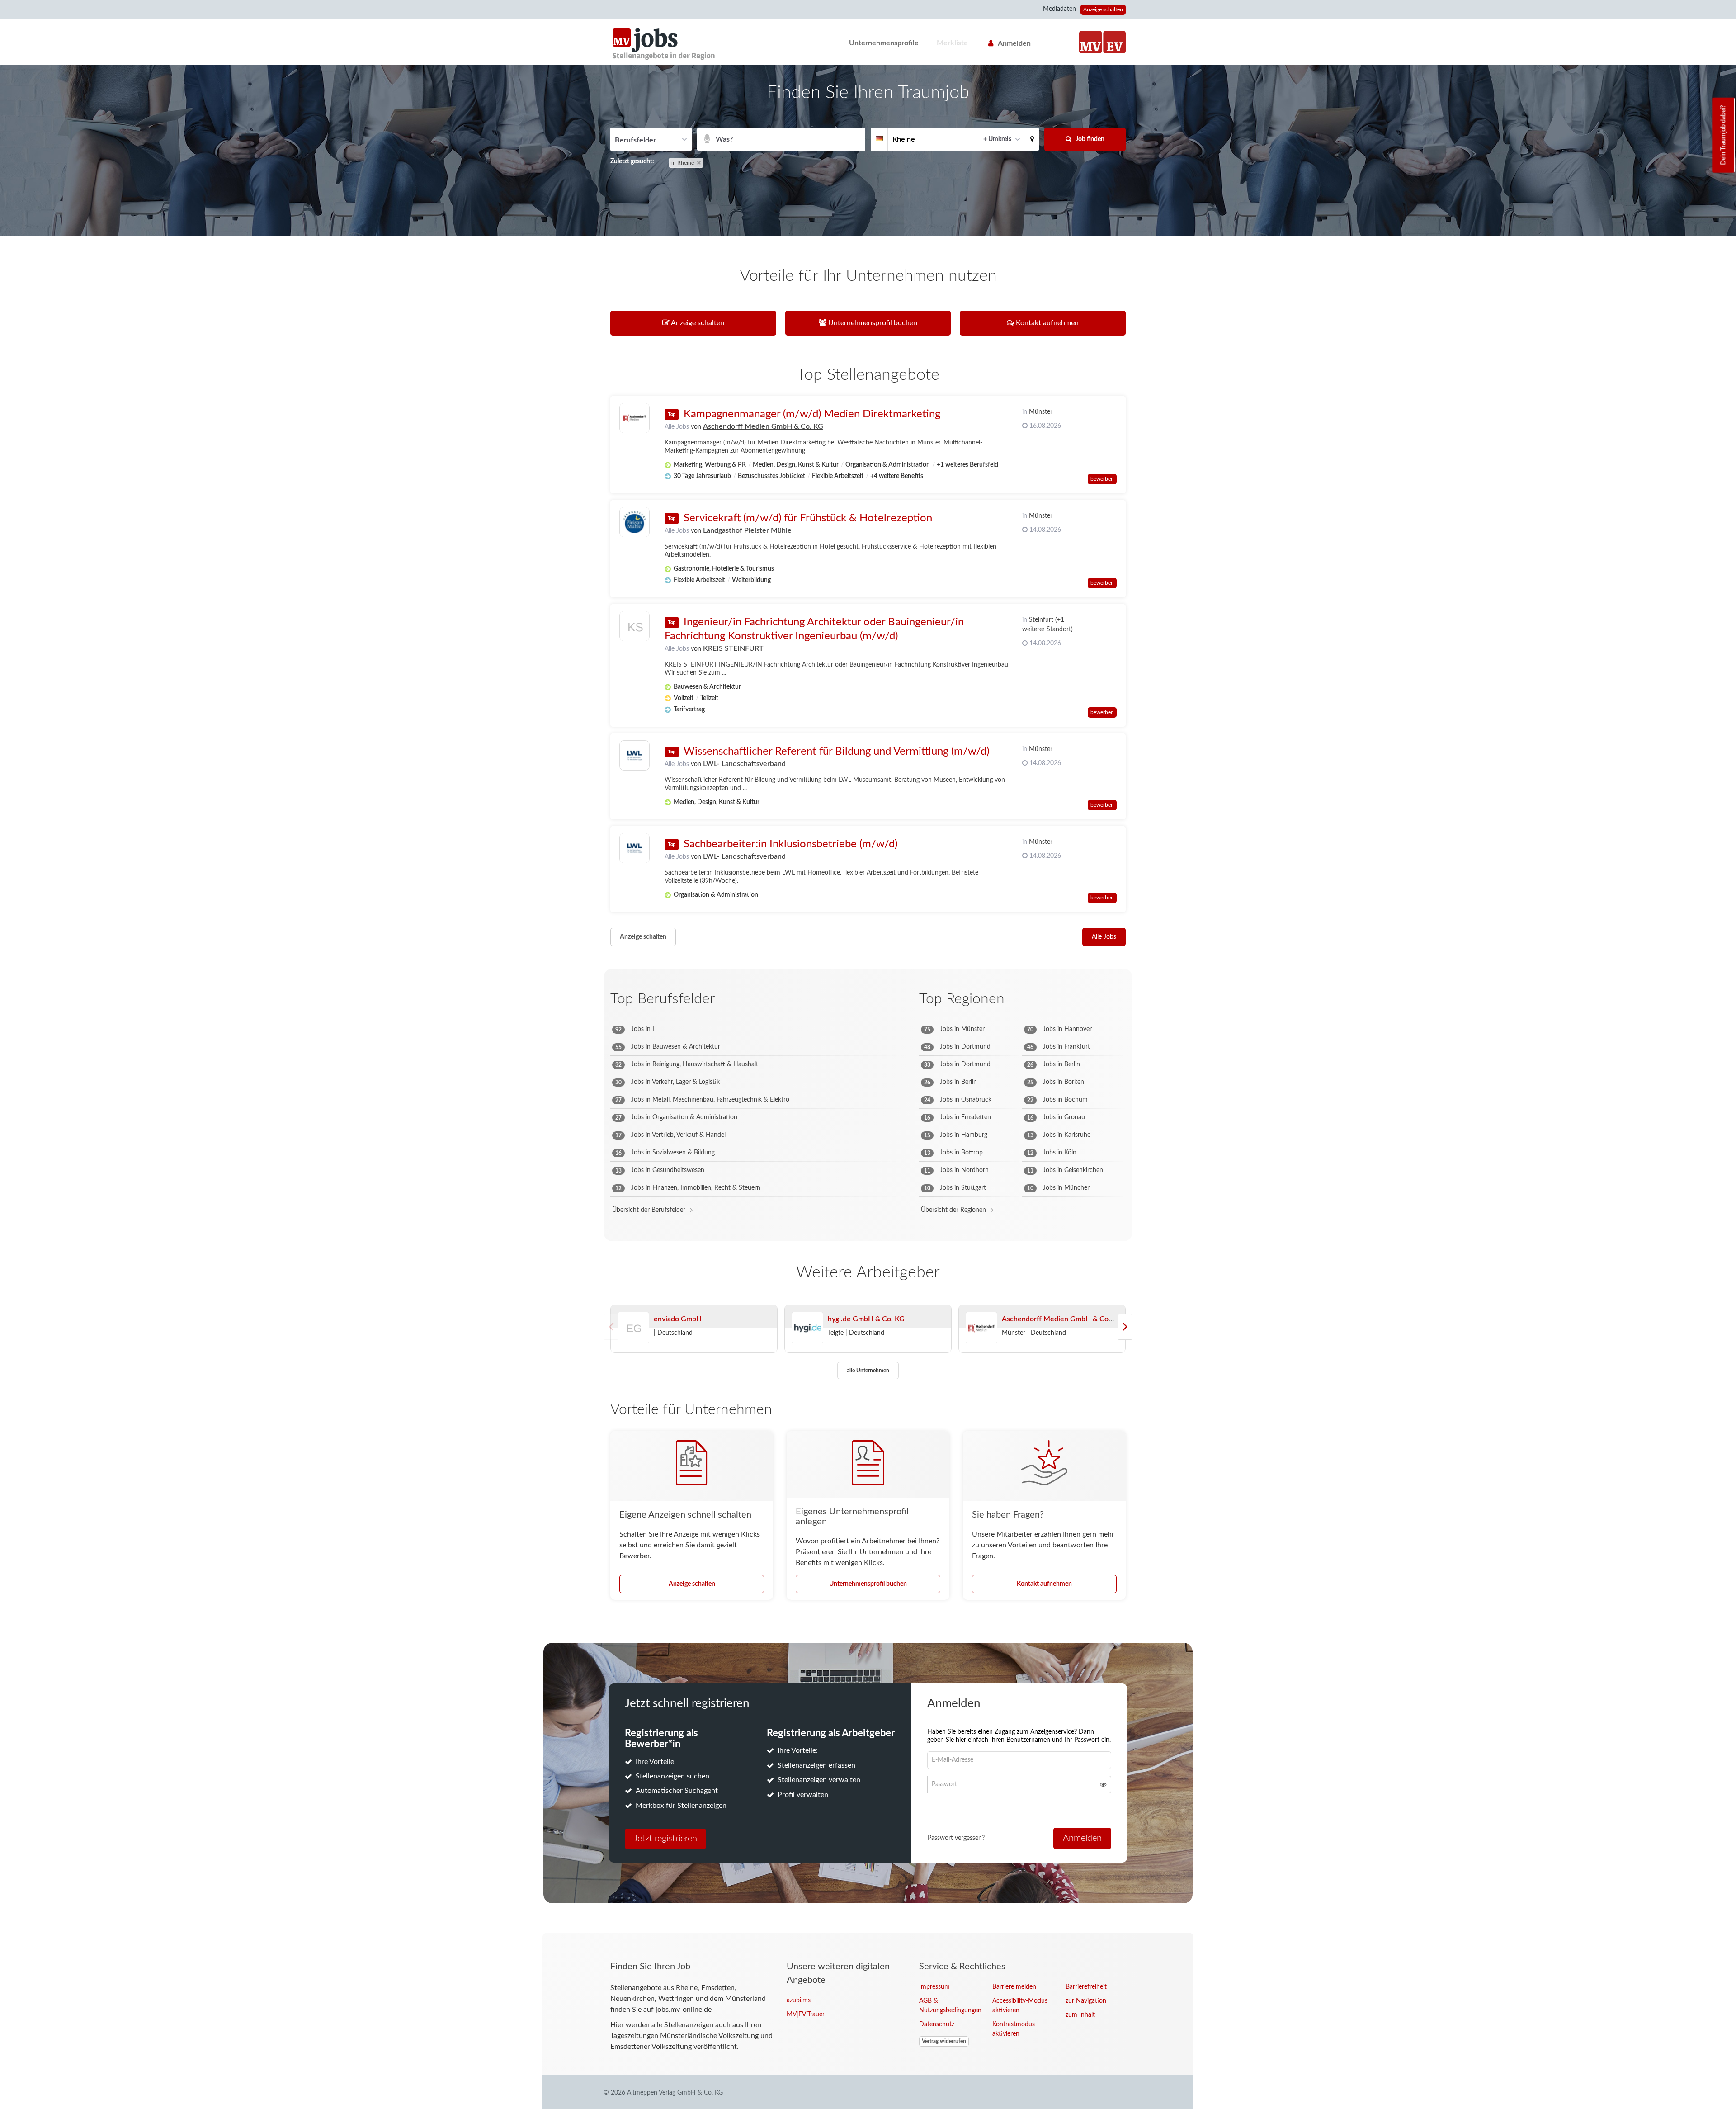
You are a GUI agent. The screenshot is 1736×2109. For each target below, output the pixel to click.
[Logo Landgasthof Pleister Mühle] (634, 522)
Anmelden (1014, 43)
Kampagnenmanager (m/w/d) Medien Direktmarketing (812, 414)
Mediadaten (1059, 9)
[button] (1032, 139)
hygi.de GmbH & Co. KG (866, 1319)
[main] (868, 999)
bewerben (1102, 479)
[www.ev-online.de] (1114, 42)
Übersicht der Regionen (953, 1210)
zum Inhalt (1080, 2015)
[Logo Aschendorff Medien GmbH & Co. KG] (634, 418)
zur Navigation (1086, 2001)
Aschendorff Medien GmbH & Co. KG (763, 426)
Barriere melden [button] (1014, 1987)
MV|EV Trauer (806, 2014)
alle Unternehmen (868, 1371)
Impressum (934, 1987)
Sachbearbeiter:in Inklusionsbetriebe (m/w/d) (790, 844)
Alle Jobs (677, 427)
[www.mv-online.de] (1090, 42)
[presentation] (1125, 1327)
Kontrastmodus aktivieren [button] (1014, 2029)
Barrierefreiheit (1086, 1987)
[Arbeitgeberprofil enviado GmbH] (634, 1340)
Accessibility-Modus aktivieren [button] (1020, 2006)
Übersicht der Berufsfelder (649, 1210)
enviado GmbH (678, 1319)
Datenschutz (937, 2024)
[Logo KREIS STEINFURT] (634, 628)
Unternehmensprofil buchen (868, 1584)
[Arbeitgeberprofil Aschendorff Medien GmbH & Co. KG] (981, 1328)
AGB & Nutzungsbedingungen (949, 2006)
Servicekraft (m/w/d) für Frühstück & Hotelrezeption (808, 518)
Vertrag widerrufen (944, 2041)
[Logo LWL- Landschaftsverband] (634, 755)
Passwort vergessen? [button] (956, 1838)
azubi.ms (799, 2000)
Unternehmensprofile (884, 43)
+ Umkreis (997, 139)
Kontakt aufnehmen (1044, 1584)
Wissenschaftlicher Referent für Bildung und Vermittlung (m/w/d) (836, 752)
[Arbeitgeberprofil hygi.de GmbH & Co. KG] (807, 1328)
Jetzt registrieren (665, 1839)
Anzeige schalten (1103, 9)
